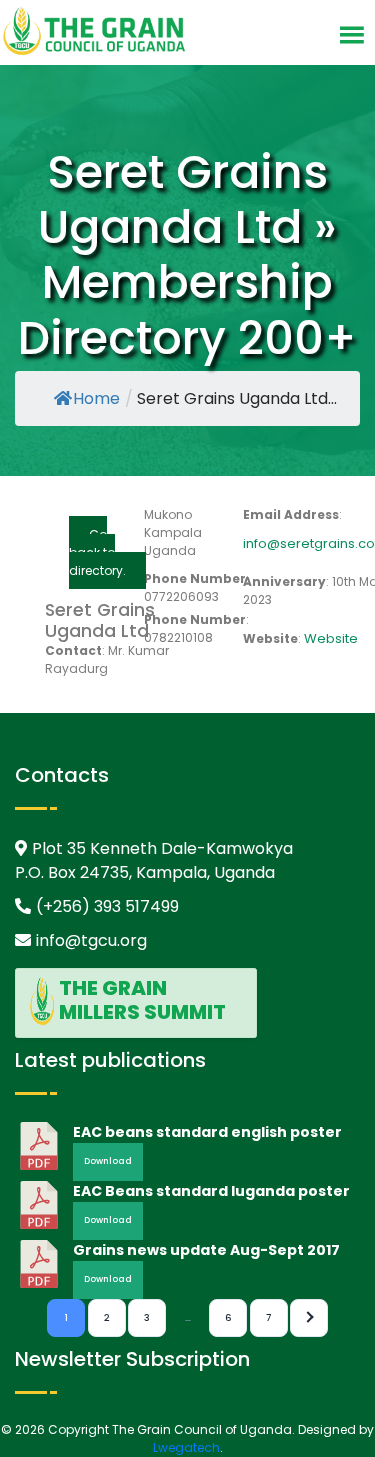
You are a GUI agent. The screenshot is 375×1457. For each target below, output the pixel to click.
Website (331, 638)
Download (108, 1161)
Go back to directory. (97, 552)
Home (96, 398)
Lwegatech (186, 1447)
